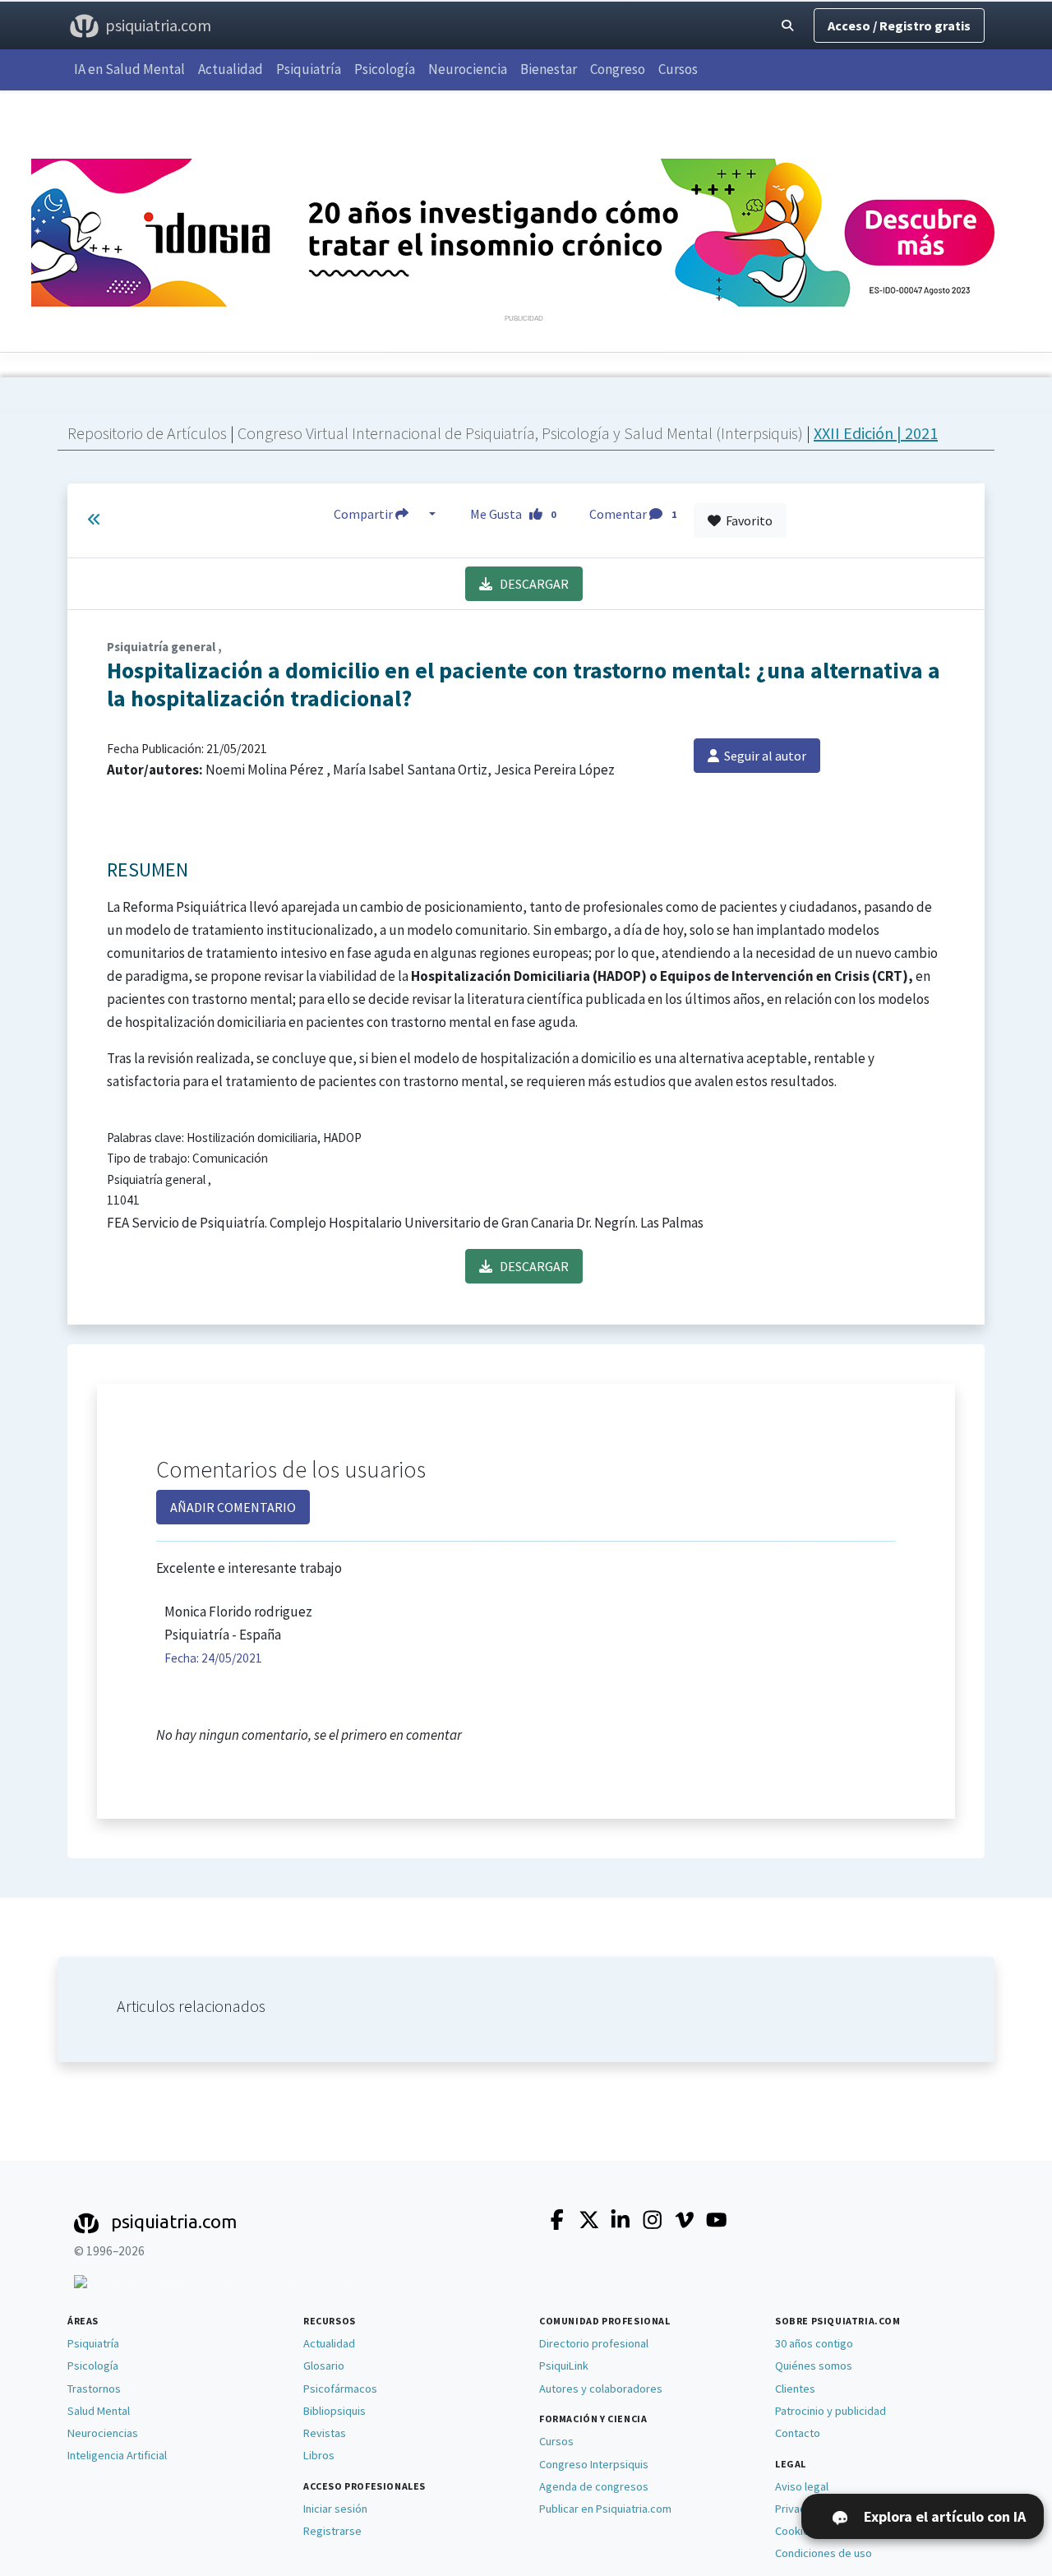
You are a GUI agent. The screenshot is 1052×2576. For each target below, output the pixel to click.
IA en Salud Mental (129, 69)
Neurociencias (103, 2433)
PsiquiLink (564, 2366)
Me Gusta (513, 514)
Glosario (324, 2366)
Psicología (385, 69)
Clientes (795, 2389)
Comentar (633, 514)
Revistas (325, 2433)
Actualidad (231, 69)
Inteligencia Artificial (117, 2455)
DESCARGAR (531, 584)
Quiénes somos (814, 2366)
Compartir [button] (365, 514)
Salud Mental (99, 2411)
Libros (319, 2455)
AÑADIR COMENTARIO (233, 1507)
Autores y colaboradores (601, 2389)
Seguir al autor (763, 756)
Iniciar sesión (335, 2509)
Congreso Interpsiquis (594, 2464)
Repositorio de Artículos (147, 433)
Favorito (747, 520)
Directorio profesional (594, 2343)
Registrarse (332, 2531)
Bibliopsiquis (335, 2411)
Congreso (618, 69)
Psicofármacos (340, 2389)
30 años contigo (814, 2343)
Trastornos (94, 2389)
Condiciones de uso (824, 2553)
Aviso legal (802, 2486)
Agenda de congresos (594, 2486)
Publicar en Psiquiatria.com (605, 2509)
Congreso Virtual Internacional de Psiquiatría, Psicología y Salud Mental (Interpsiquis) (522, 433)
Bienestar (549, 69)
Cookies (795, 2531)
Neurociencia (468, 69)
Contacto (798, 2433)
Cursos (678, 69)
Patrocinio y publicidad (831, 2411)
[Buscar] (787, 26)
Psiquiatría (309, 69)
